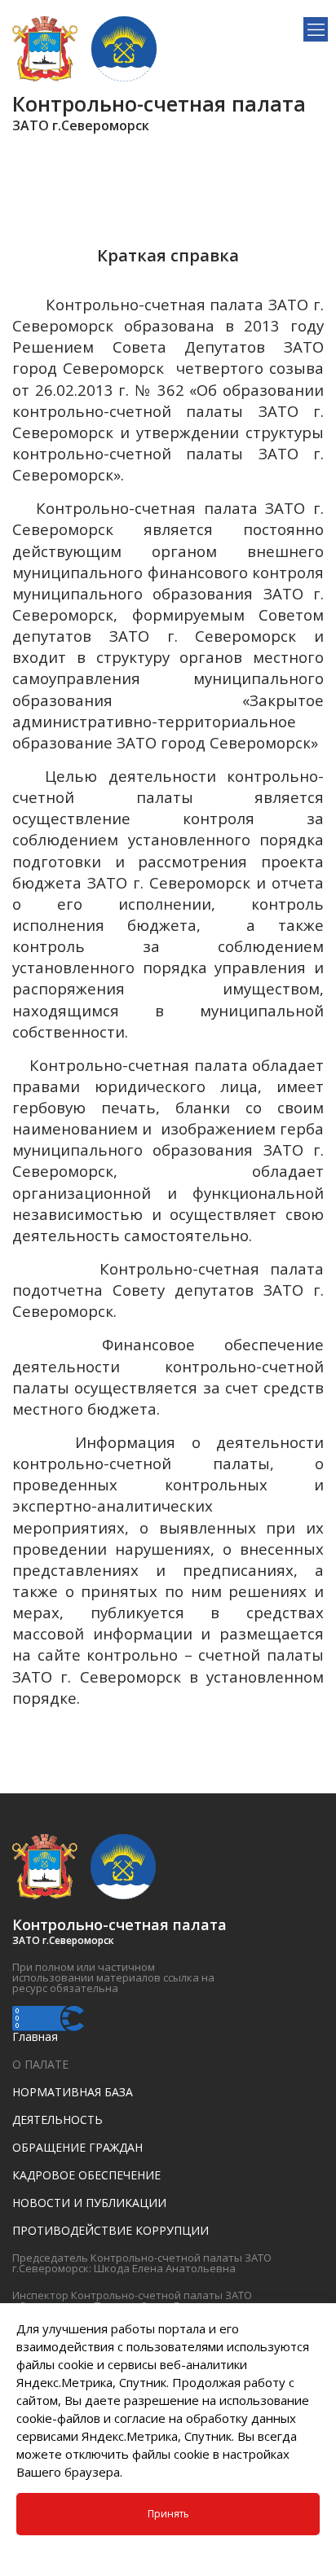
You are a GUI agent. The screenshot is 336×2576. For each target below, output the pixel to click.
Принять (168, 2514)
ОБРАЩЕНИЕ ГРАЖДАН (77, 2147)
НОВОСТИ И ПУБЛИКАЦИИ (89, 2203)
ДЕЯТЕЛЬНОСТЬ (57, 2120)
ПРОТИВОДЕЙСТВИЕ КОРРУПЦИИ (111, 2230)
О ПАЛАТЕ (40, 2064)
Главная (35, 2036)
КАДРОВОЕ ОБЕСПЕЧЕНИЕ (86, 2175)
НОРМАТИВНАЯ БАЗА (73, 2092)
